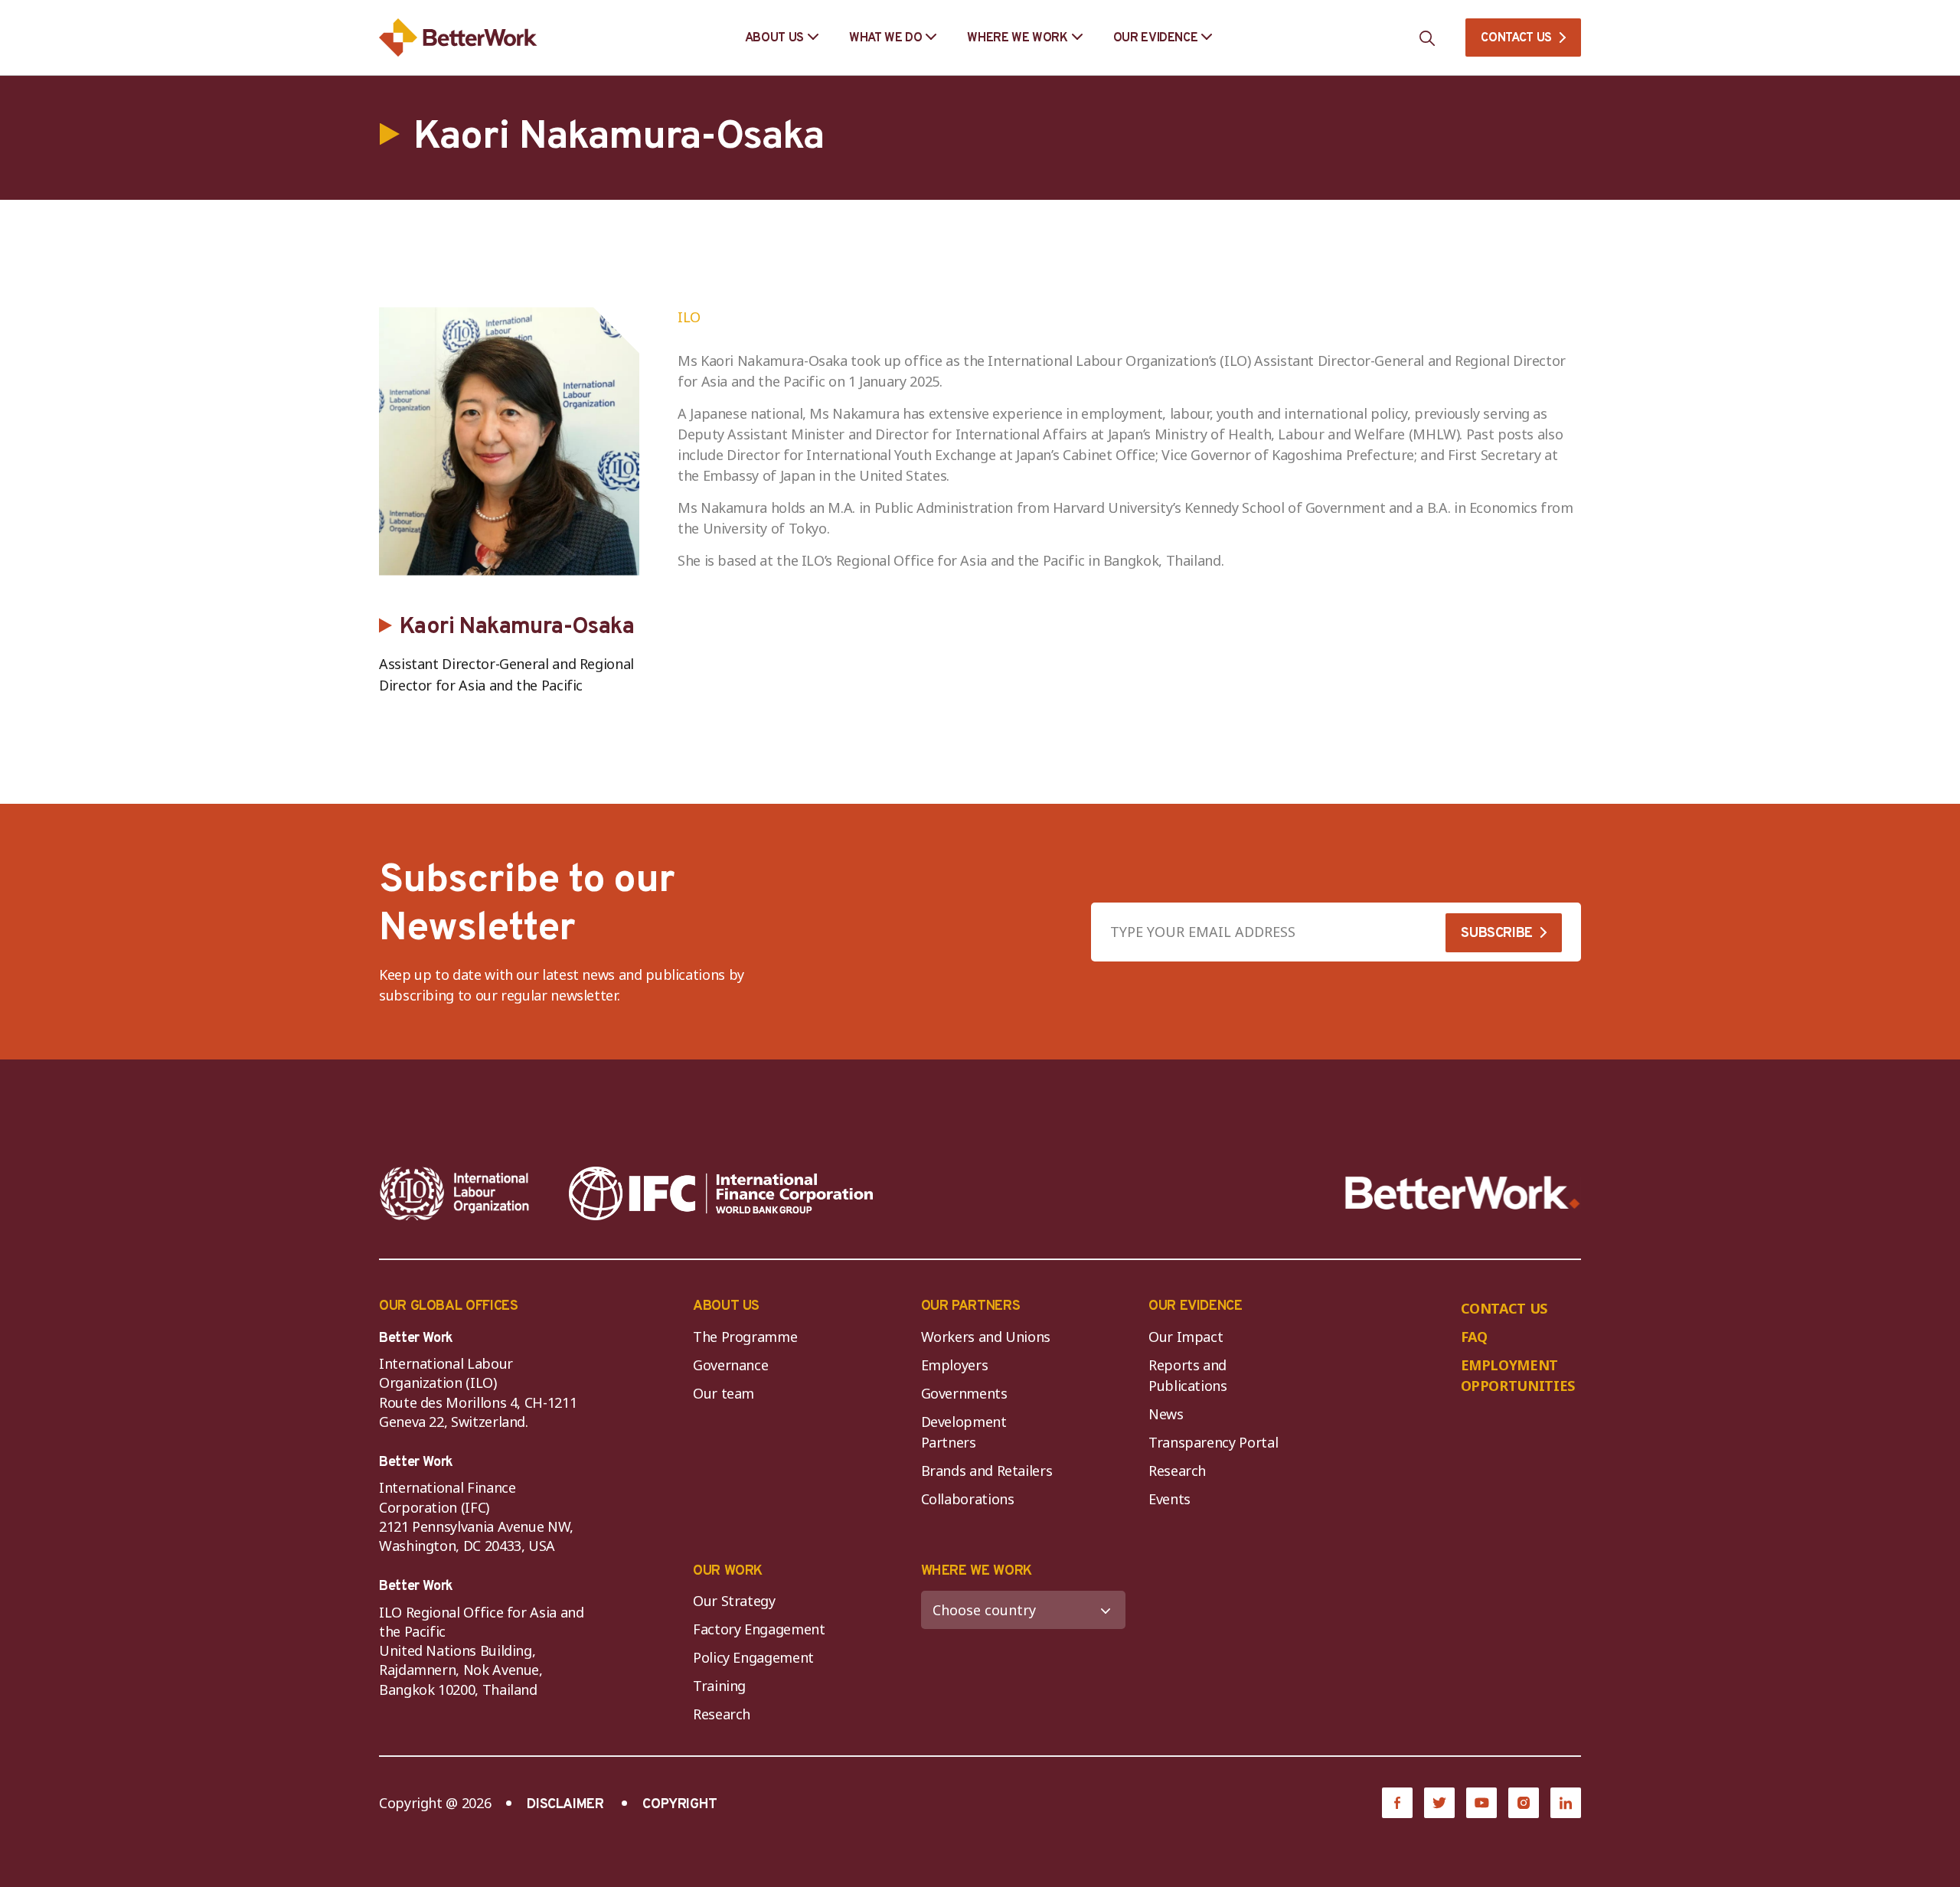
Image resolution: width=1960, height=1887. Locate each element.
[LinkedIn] (1566, 1803)
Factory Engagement (759, 1629)
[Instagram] (1524, 1803)
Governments (964, 1393)
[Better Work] (1463, 1193)
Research (1177, 1471)
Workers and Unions (986, 1337)
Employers (955, 1365)
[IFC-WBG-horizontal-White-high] (721, 1193)
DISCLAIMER (565, 1805)
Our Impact (1186, 1337)
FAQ (1474, 1337)
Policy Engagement (757, 1657)
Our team (724, 1393)
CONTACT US (1516, 38)
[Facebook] (1397, 1803)
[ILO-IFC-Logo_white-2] (455, 1193)
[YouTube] (1481, 1803)
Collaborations (968, 1499)
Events (1169, 1499)
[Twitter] (1439, 1803)
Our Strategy (734, 1601)
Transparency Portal (1213, 1442)
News (1166, 1414)
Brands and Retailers (987, 1471)
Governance (730, 1365)
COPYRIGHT (680, 1805)
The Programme (745, 1337)
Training (719, 1686)
